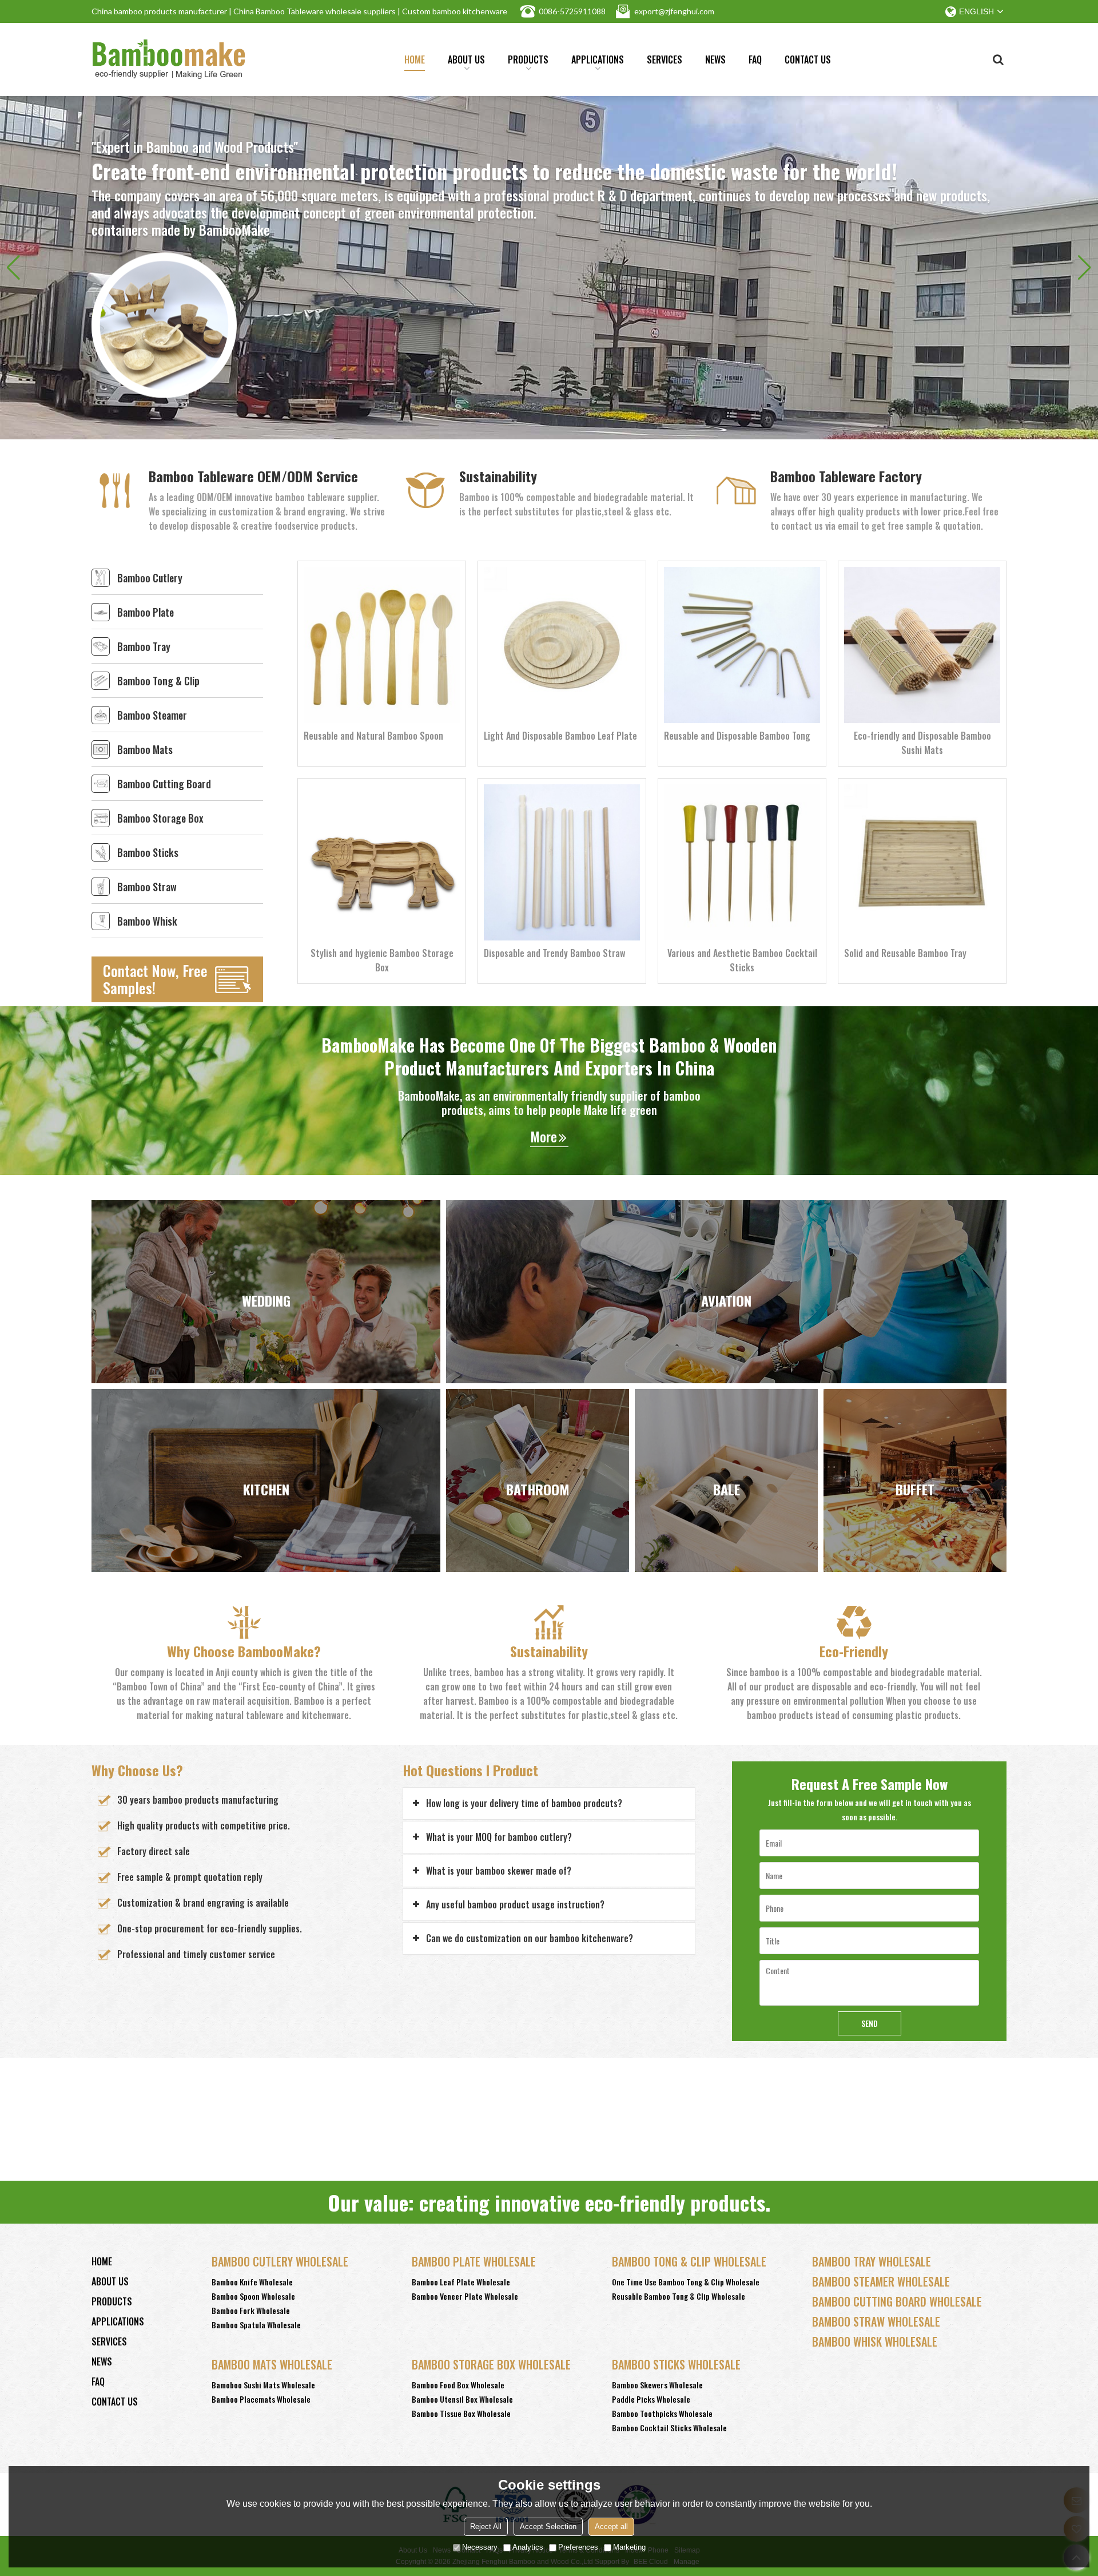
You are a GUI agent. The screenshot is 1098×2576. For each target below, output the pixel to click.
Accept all (611, 2527)
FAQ (755, 59)
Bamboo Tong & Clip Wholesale (689, 2261)
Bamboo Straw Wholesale (876, 2321)
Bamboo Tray (144, 646)
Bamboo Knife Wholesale (252, 2282)
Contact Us (808, 59)
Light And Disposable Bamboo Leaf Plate (560, 736)
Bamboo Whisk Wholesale (875, 2341)
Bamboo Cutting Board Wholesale (897, 2301)
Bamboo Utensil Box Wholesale (462, 2399)
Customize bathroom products (538, 1561)
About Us (466, 59)
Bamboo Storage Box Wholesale (491, 2364)
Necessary (480, 2547)
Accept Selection (548, 2527)
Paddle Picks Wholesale (651, 2399)
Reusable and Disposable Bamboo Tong (737, 736)
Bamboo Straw (147, 887)
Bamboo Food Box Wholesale (458, 2385)
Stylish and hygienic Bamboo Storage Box (382, 960)
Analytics (528, 2547)
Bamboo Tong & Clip (158, 681)
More (544, 1136)
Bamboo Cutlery (150, 578)
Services (665, 59)
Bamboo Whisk (147, 921)
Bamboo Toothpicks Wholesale (662, 2413)
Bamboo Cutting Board (164, 784)
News (715, 59)
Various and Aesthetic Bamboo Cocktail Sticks (742, 960)
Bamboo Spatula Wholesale (256, 2325)
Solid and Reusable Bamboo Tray (905, 953)
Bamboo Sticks (148, 852)
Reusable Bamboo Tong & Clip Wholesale (679, 2296)
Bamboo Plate (146, 612)
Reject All (486, 2527)
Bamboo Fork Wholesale (251, 2310)
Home (415, 59)
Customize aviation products (727, 1360)
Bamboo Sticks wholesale (676, 2364)
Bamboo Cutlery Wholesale (280, 2261)
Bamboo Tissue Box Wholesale (461, 2413)
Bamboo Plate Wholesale (474, 2261)
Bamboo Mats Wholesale (272, 2364)
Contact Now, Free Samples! (155, 979)
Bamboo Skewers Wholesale (657, 2385)
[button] (1085, 268)
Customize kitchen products (266, 1561)
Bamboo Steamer (152, 715)
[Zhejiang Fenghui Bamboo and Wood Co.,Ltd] (169, 59)
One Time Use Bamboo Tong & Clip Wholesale (686, 2282)
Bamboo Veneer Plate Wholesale (465, 2296)
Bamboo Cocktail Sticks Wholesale (669, 2428)
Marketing (629, 2547)
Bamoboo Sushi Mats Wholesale (263, 2385)
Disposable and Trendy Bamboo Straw (554, 953)
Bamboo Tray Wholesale (872, 2261)
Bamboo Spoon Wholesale (253, 2296)
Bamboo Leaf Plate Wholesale (461, 2282)
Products (528, 59)
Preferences (578, 2547)
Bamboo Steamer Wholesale (881, 2281)
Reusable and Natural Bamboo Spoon (373, 736)
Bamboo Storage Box (160, 818)
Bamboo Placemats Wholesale (261, 2399)
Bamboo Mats (145, 749)
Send (870, 2023)
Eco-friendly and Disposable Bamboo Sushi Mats (922, 743)
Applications (598, 59)
